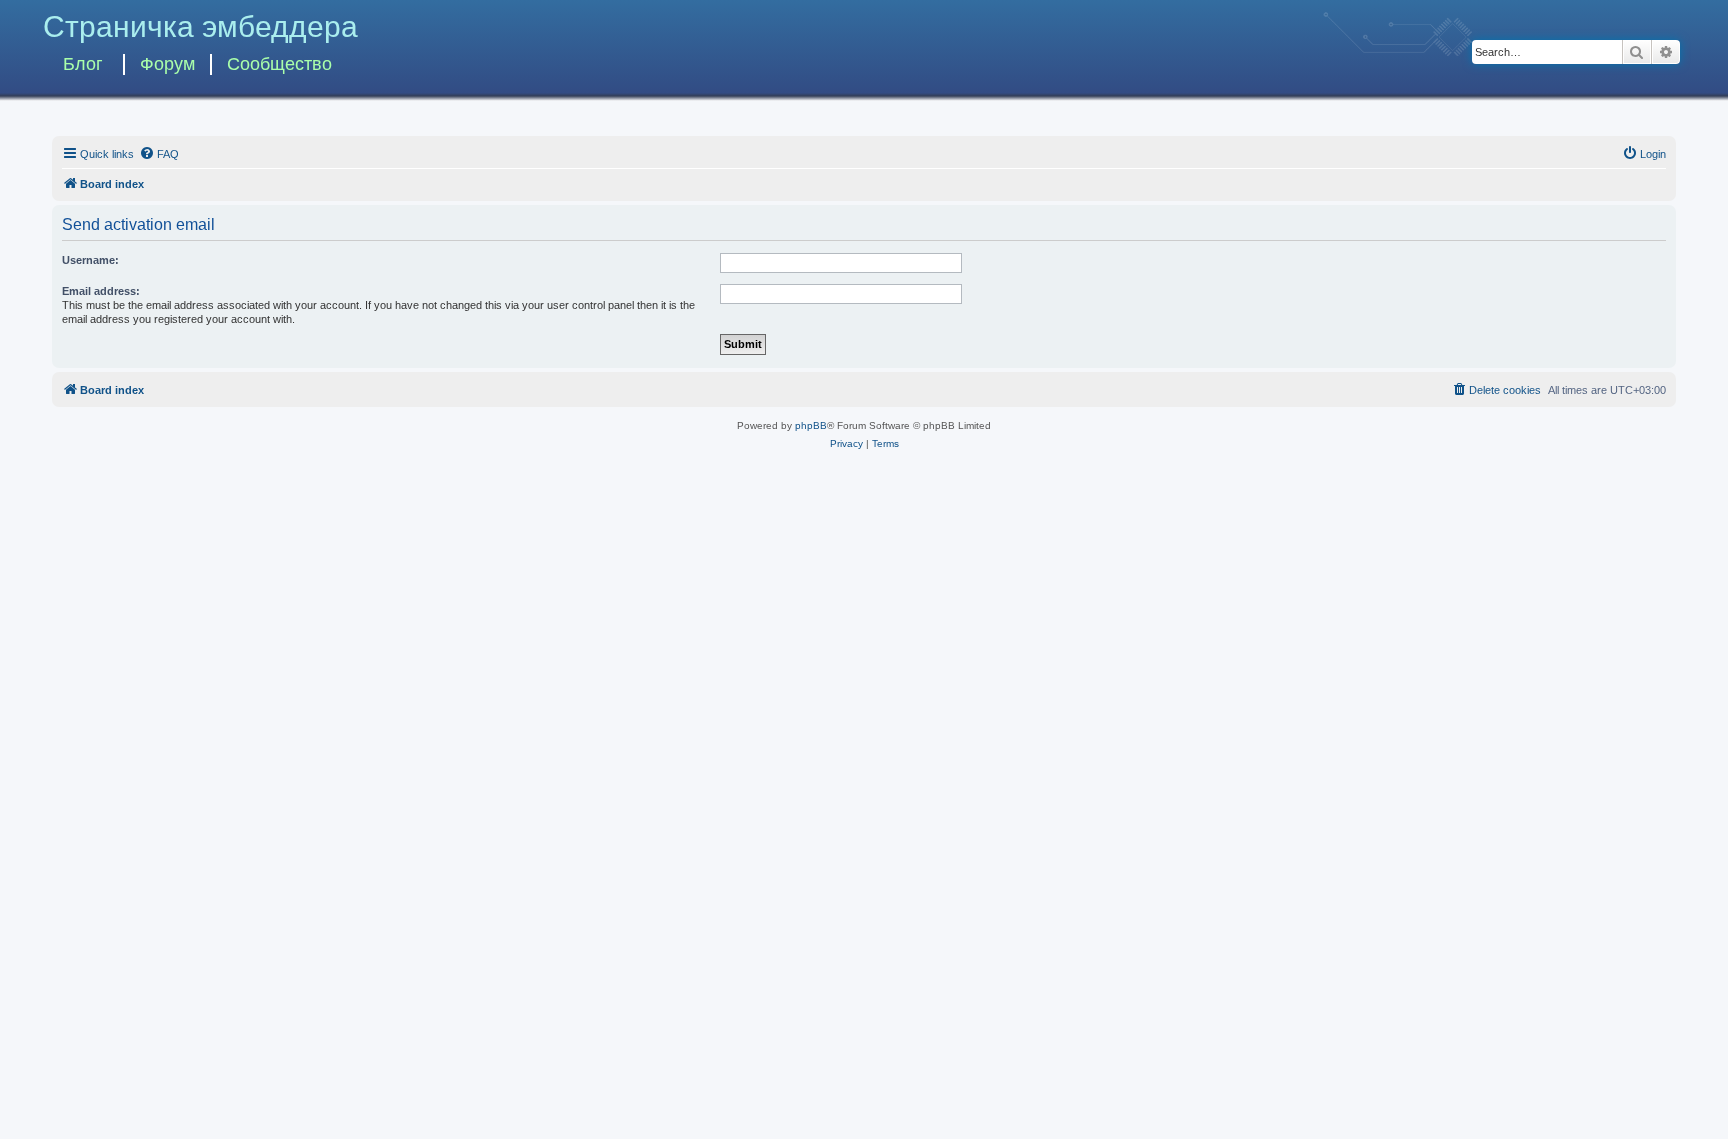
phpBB (811, 425)
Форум (167, 64)
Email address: (101, 291)
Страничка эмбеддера (200, 26)
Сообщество (279, 64)
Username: (90, 260)
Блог (83, 64)
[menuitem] (159, 154)
